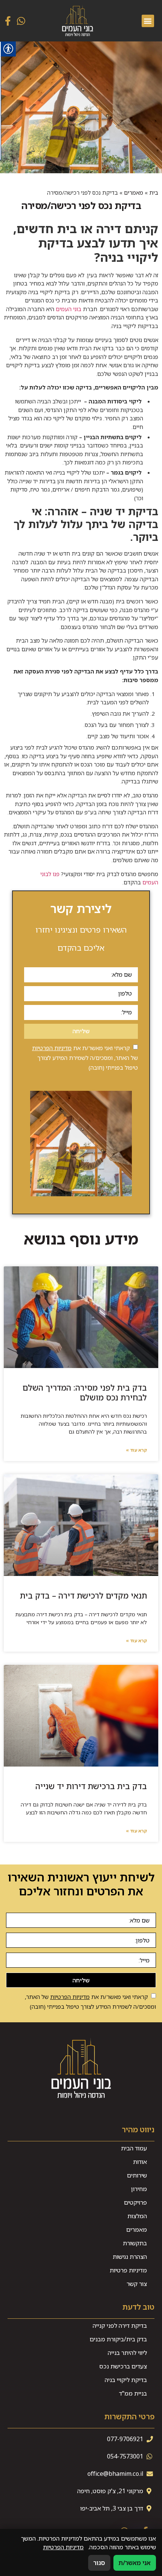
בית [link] (154, 192)
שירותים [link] (137, 2175)
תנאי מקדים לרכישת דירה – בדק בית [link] (83, 1596)
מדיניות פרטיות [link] (128, 2270)
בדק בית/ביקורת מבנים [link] (118, 2339)
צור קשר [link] (137, 2284)
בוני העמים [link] (69, 309)
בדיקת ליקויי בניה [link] (126, 2380)
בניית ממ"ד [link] (133, 2393)
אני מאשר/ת (135, 2563)
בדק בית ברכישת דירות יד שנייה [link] (91, 1786)
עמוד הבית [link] (134, 2148)
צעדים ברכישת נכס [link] (123, 2366)
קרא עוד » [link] (136, 1450)
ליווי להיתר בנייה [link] (127, 2353)
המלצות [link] (137, 2216)
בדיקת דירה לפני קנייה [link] (120, 2326)
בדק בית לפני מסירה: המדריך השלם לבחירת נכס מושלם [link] (85, 1392)
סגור (99, 2563)
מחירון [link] (139, 2189)
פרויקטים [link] (135, 2202)
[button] (148, 21)
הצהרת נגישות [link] (130, 2257)
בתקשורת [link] (135, 2243)
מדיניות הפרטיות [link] (52, 1048)
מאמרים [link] (134, 192)
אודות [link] (140, 2162)
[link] (78, 21)
